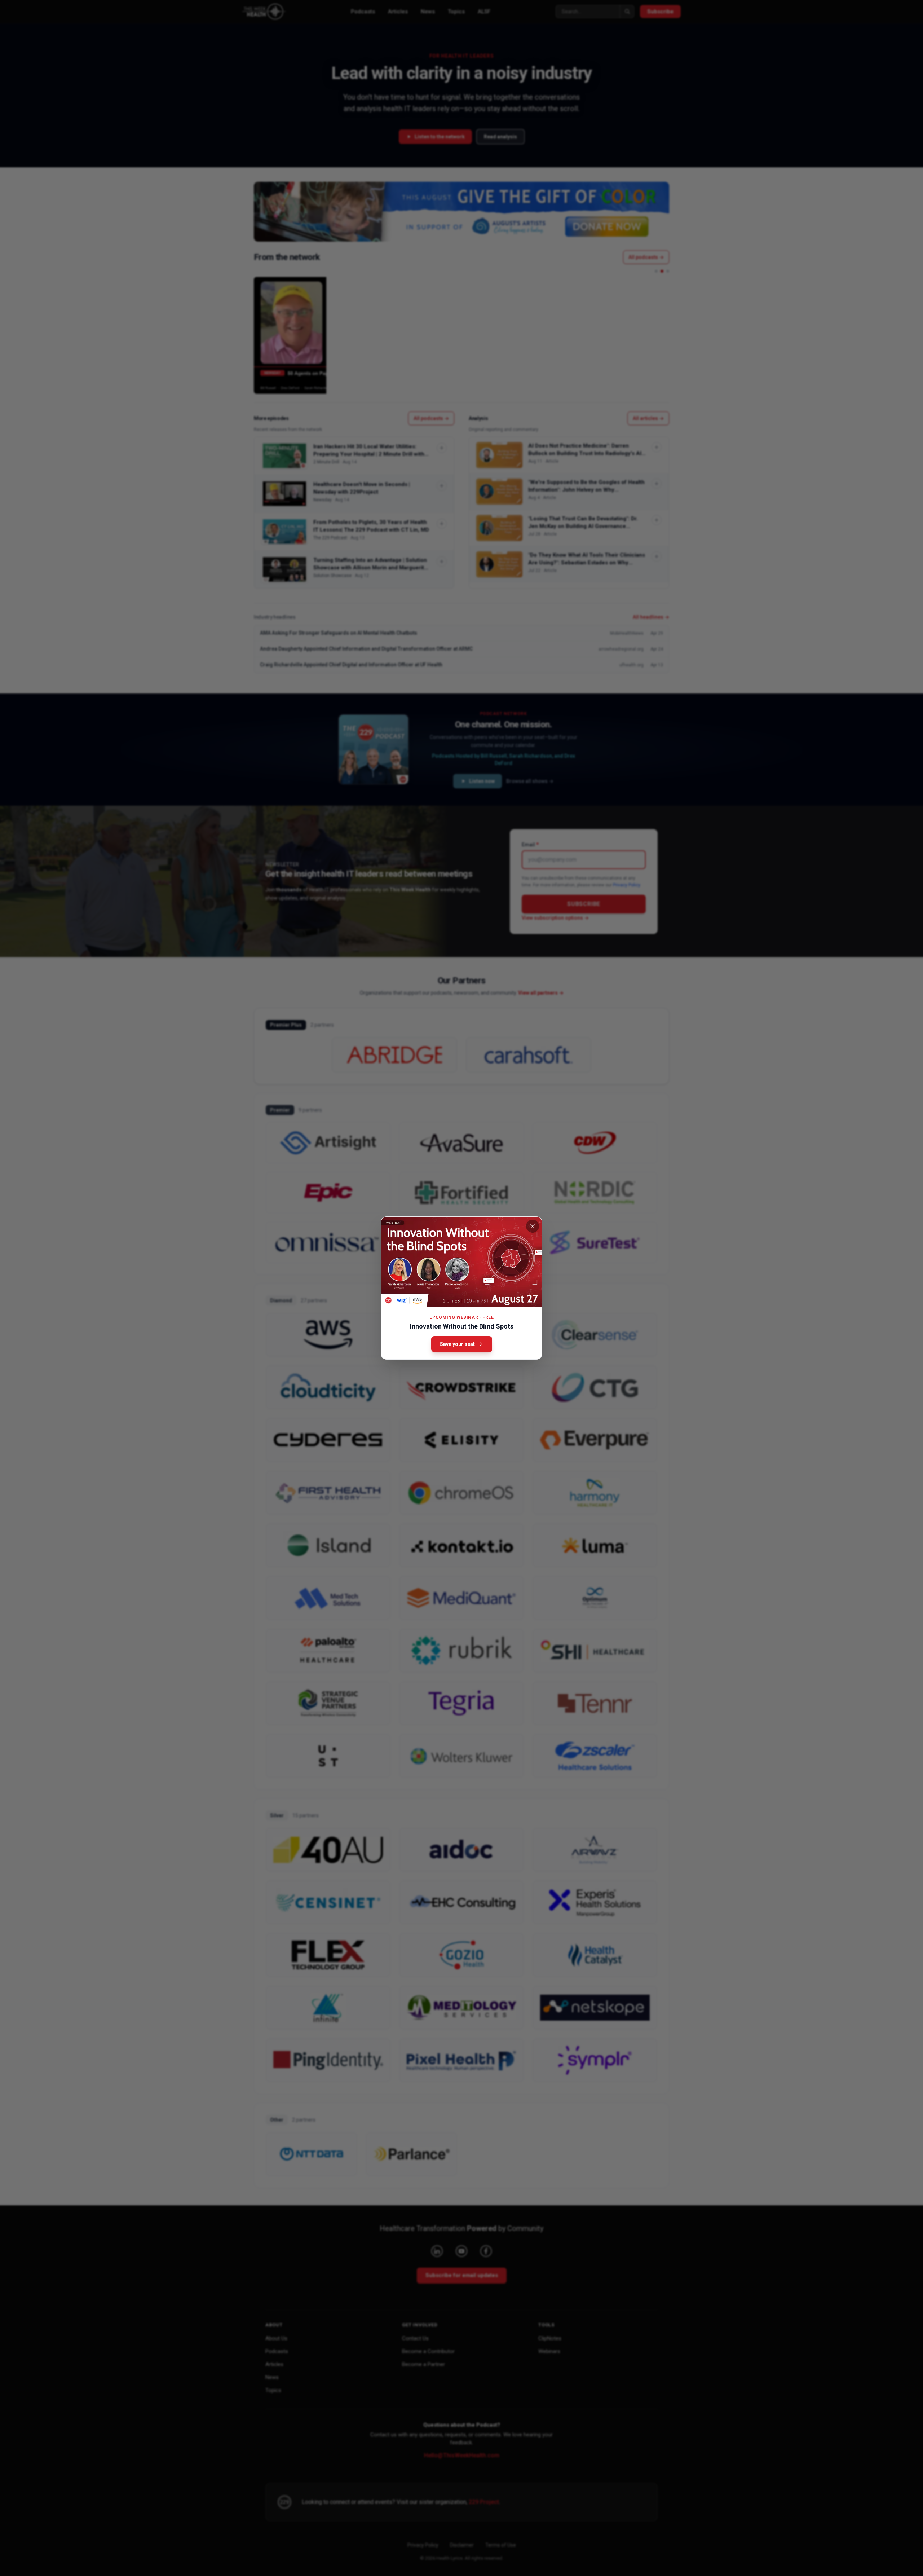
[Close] (533, 1226)
